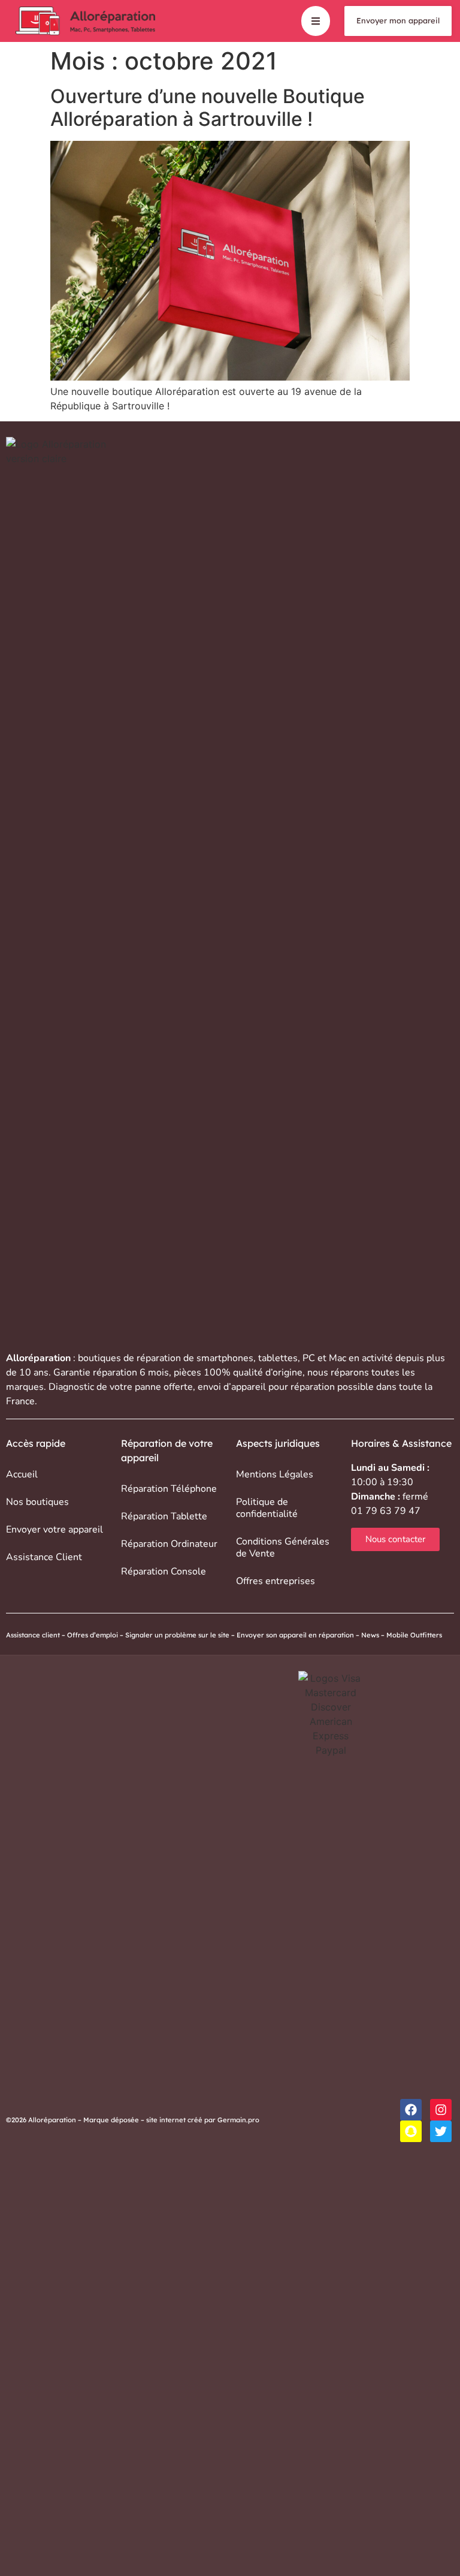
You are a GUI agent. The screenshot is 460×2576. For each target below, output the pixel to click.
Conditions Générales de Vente (283, 1548)
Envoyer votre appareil (55, 1530)
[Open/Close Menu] (316, 21)
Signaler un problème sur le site (177, 1635)
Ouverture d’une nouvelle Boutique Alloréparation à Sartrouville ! (208, 108)
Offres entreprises (276, 1581)
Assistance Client (44, 1557)
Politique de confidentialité (267, 1508)
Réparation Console (164, 1571)
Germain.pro (238, 2120)
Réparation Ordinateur (169, 1544)
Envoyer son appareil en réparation (295, 1635)
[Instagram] (441, 2110)
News (370, 1635)
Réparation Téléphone (169, 1489)
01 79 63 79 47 (386, 1511)
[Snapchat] (411, 2131)
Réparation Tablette (164, 1516)
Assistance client (33, 1635)
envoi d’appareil (232, 1387)
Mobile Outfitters (415, 1635)
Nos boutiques (37, 1502)
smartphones (225, 1358)
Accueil (22, 1474)
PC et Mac (324, 1358)
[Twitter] (441, 2131)
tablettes (278, 1358)
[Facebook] (411, 2110)
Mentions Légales (275, 1474)
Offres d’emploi (93, 1635)
